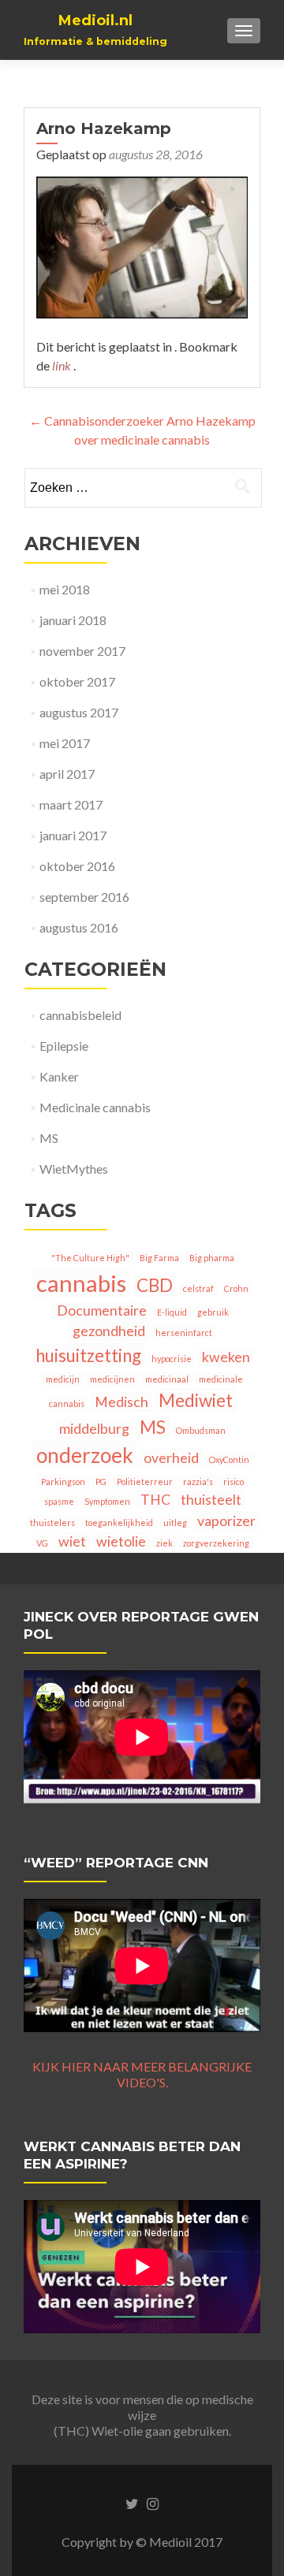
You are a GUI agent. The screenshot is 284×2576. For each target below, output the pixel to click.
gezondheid (109, 1331)
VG (42, 1543)
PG (101, 1482)
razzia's (198, 1482)
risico (234, 1482)
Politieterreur (145, 1482)
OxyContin (229, 1459)
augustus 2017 (79, 712)
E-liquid (172, 1312)
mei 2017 (65, 743)
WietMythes (74, 1169)
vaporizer (226, 1521)
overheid (171, 1458)
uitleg (175, 1523)
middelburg (94, 1429)
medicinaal (167, 1379)
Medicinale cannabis (95, 1107)
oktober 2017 (77, 681)
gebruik (213, 1312)
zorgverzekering (216, 1543)
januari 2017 (73, 835)
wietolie (121, 1541)
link (63, 365)
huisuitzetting (88, 1355)
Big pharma (212, 1258)
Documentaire (102, 1310)
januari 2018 (73, 620)
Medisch (121, 1402)
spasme (59, 1501)
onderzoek (85, 1455)
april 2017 (67, 774)
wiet (72, 1541)
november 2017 (82, 651)
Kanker (59, 1076)
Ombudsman (201, 1430)
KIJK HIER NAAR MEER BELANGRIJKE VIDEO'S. (142, 2074)
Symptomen (107, 1501)
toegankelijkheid (119, 1523)
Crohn (236, 1288)
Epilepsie (64, 1046)
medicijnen (112, 1379)
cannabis (81, 1283)
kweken (226, 1357)
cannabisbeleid (80, 1015)
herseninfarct (184, 1333)
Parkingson (63, 1482)
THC (155, 1500)
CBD (155, 1285)
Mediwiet (196, 1400)
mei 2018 (65, 589)
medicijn (63, 1379)
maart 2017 (71, 804)
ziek (164, 1543)
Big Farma (159, 1258)
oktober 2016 (77, 866)
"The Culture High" (90, 1258)
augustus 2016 (79, 927)
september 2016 (84, 897)
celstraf (198, 1288)
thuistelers (52, 1523)
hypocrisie (172, 1359)
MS (49, 1138)
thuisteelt (211, 1500)
